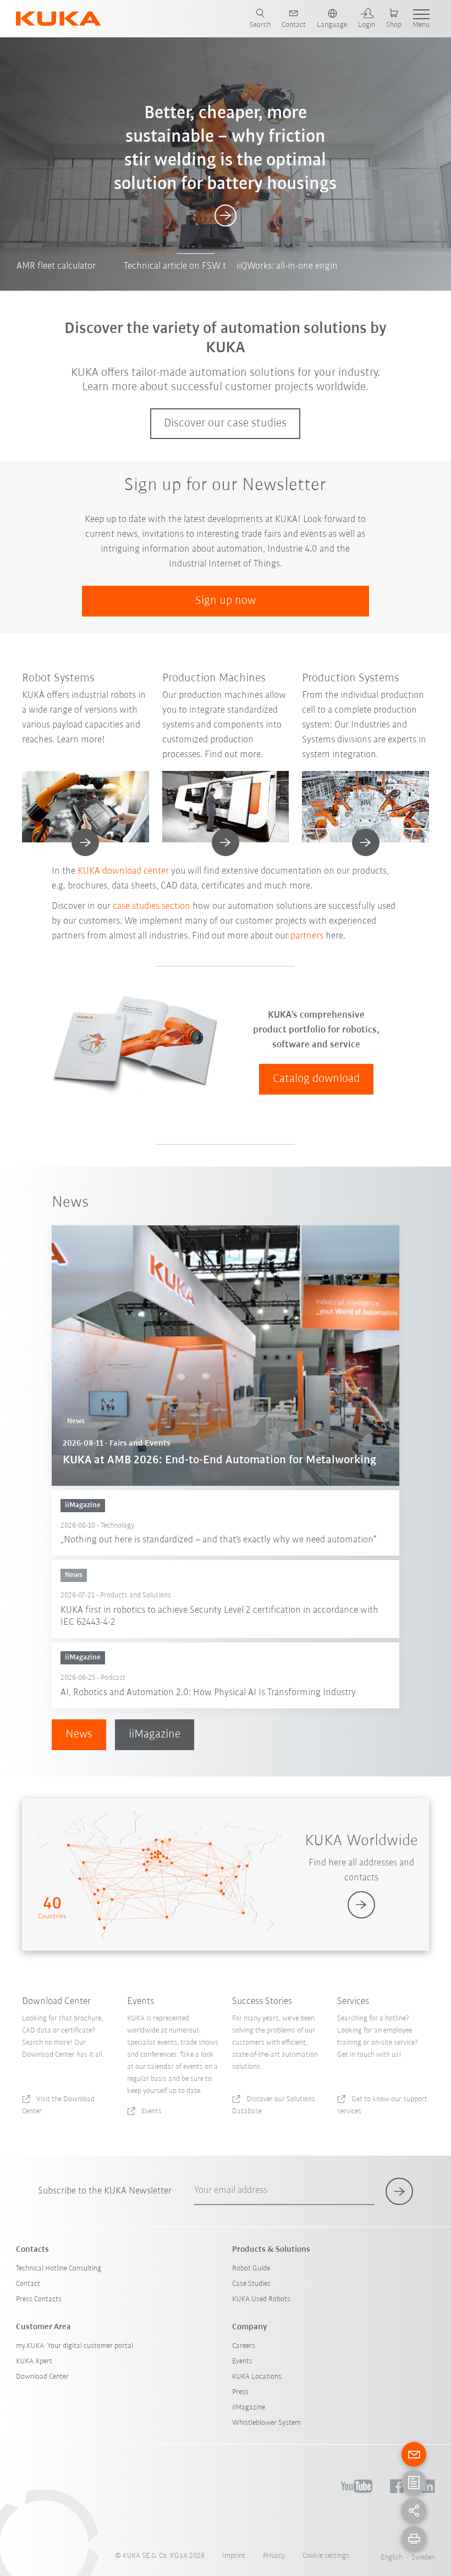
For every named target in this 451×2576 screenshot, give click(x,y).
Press (240, 2392)
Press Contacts (39, 2299)
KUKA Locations (257, 2377)
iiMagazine (155, 1734)
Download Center (42, 2377)
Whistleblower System (266, 2423)
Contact (28, 2284)
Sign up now (226, 601)
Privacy (274, 2556)
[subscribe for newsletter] (399, 2191)
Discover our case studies (225, 423)
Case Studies (251, 2284)
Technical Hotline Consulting (59, 2269)
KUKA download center (123, 871)
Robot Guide (251, 2269)
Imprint (234, 2556)
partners (308, 936)
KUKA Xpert (34, 2361)
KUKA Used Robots (261, 2299)
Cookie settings (326, 2556)
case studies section (152, 907)
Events (242, 2361)
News (79, 1734)
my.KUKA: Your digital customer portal (75, 2346)
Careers (244, 2346)
